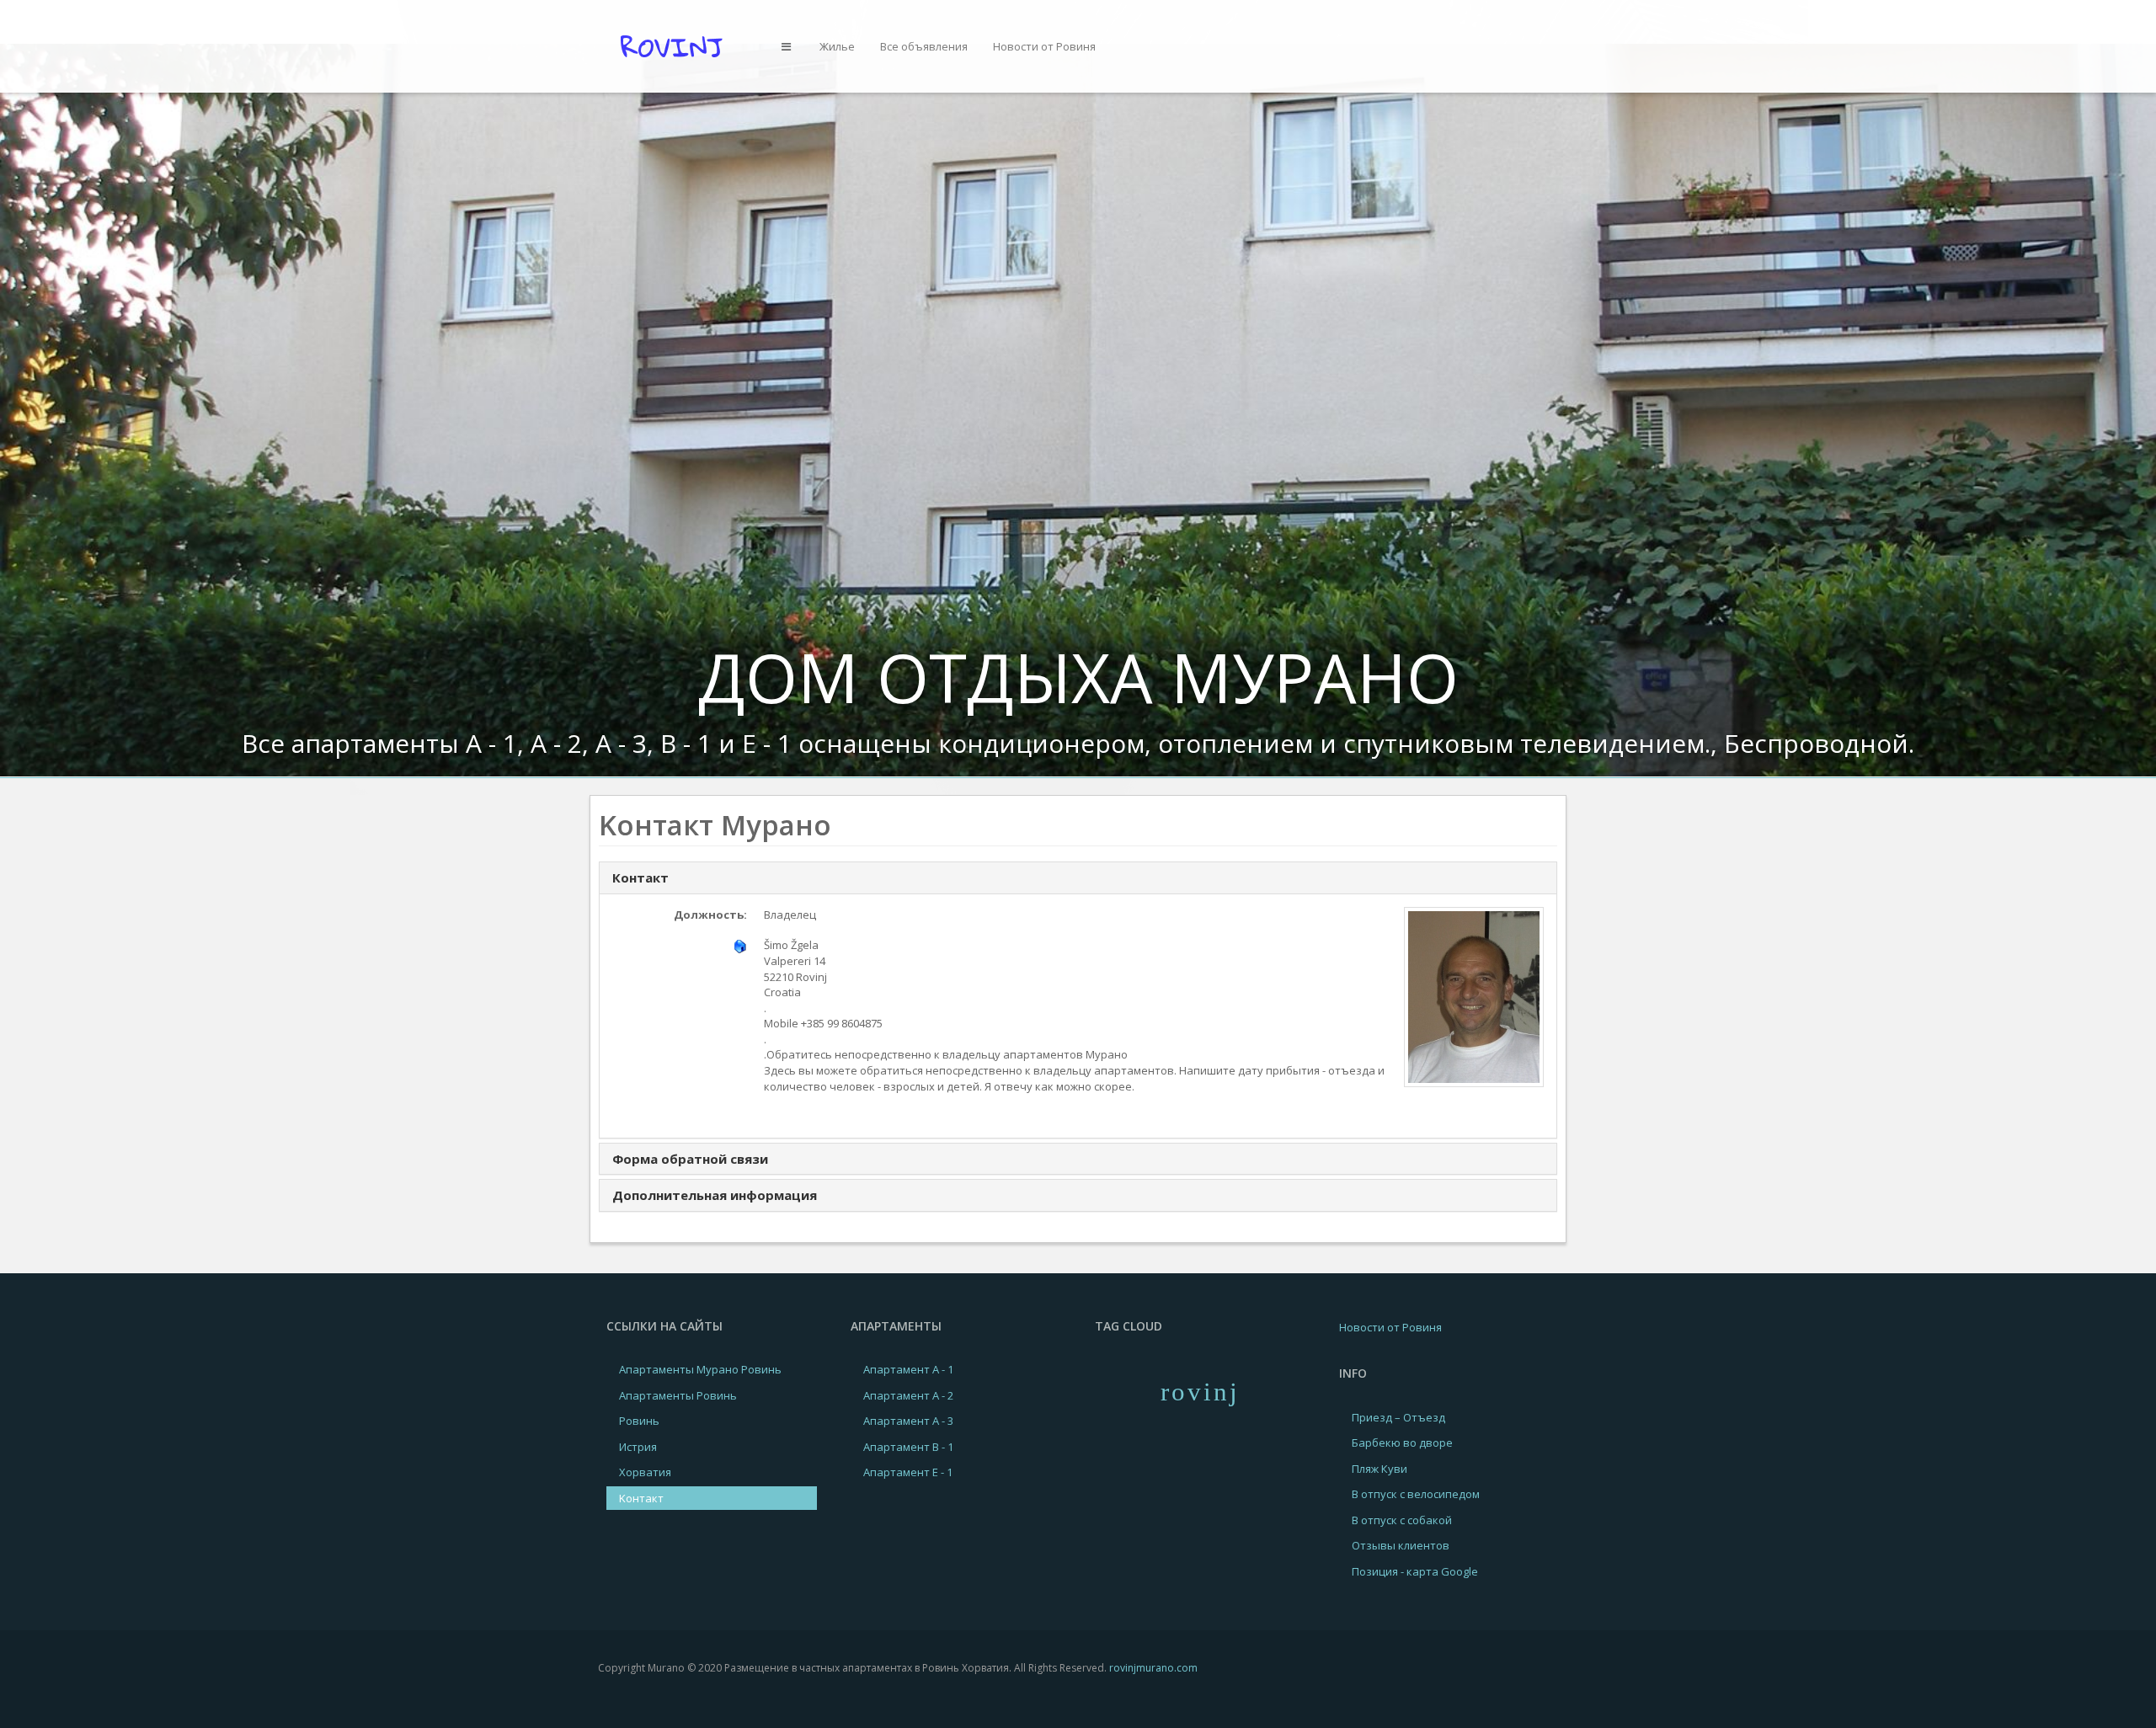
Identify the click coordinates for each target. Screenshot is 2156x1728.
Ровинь (639, 1421)
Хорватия (645, 1472)
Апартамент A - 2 (908, 1395)
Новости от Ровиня (1044, 46)
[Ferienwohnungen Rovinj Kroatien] (677, 45)
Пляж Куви (1380, 1469)
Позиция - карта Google (1415, 1571)
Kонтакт (641, 1498)
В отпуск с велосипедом (1416, 1494)
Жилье (837, 46)
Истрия (638, 1447)
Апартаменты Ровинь (678, 1395)
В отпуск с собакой (1402, 1520)
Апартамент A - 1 (908, 1369)
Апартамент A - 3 (908, 1421)
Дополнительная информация (715, 1195)
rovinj (1200, 1392)
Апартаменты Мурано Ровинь (700, 1369)
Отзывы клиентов (1401, 1545)
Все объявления (924, 46)
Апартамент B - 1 (908, 1447)
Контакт (640, 877)
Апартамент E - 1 (908, 1472)
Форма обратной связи (690, 1159)
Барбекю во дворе (1402, 1443)
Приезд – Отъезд (1398, 1417)
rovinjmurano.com (1153, 1668)
